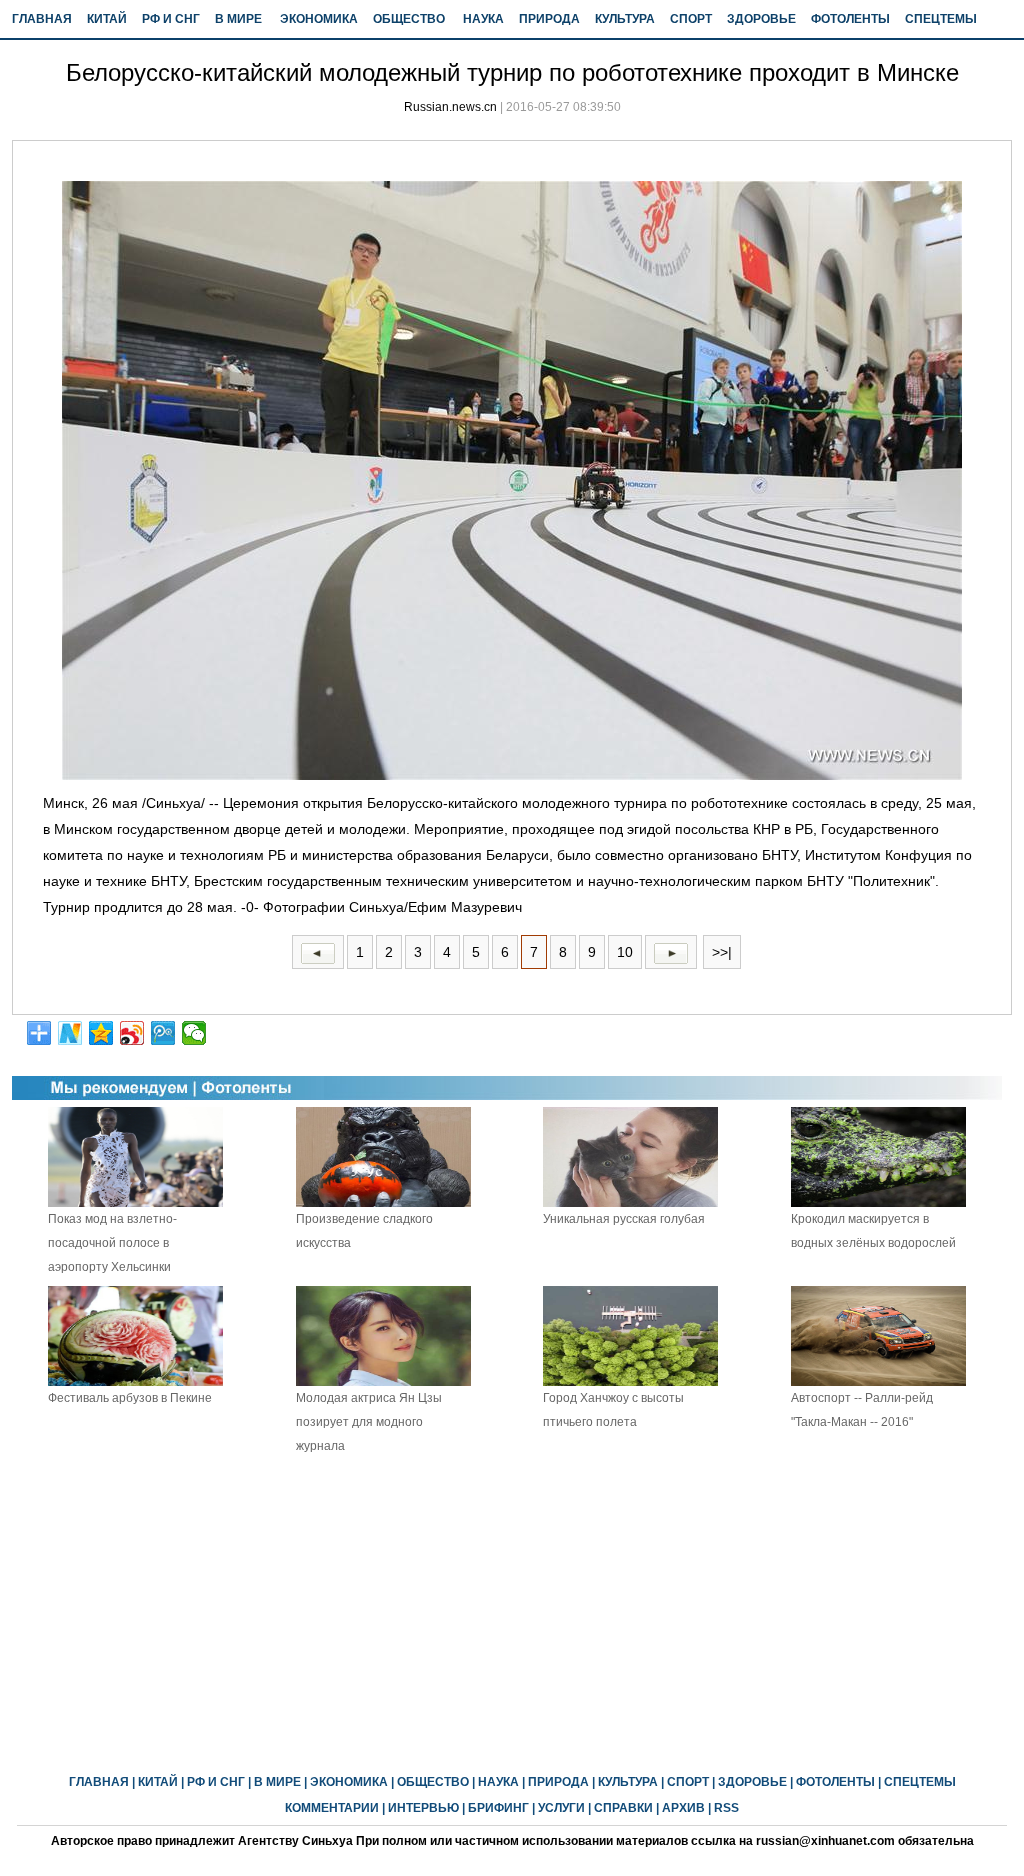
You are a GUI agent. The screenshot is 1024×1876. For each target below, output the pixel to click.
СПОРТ (691, 19)
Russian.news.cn (450, 107)
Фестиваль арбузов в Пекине (130, 1398)
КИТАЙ (107, 19)
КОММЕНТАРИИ (332, 1808)
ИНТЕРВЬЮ (423, 1808)
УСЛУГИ (561, 1808)
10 (625, 952)
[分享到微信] (194, 1033)
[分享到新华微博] (70, 1033)
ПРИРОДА (549, 19)
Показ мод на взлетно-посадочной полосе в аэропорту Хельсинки (112, 1243)
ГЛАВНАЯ (42, 19)
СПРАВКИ (623, 1808)
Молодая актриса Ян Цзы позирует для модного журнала (369, 1422)
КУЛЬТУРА (625, 19)
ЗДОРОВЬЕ (761, 19)
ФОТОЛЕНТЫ (850, 19)
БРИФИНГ (498, 1808)
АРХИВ (683, 1808)
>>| (722, 952)
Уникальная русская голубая (624, 1219)
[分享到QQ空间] (101, 1033)
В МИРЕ (238, 19)
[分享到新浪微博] (132, 1033)
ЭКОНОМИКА (319, 19)
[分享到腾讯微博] (163, 1033)
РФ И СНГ (171, 19)
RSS (726, 1808)
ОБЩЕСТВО (409, 19)
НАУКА (483, 19)
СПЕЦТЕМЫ (941, 19)
